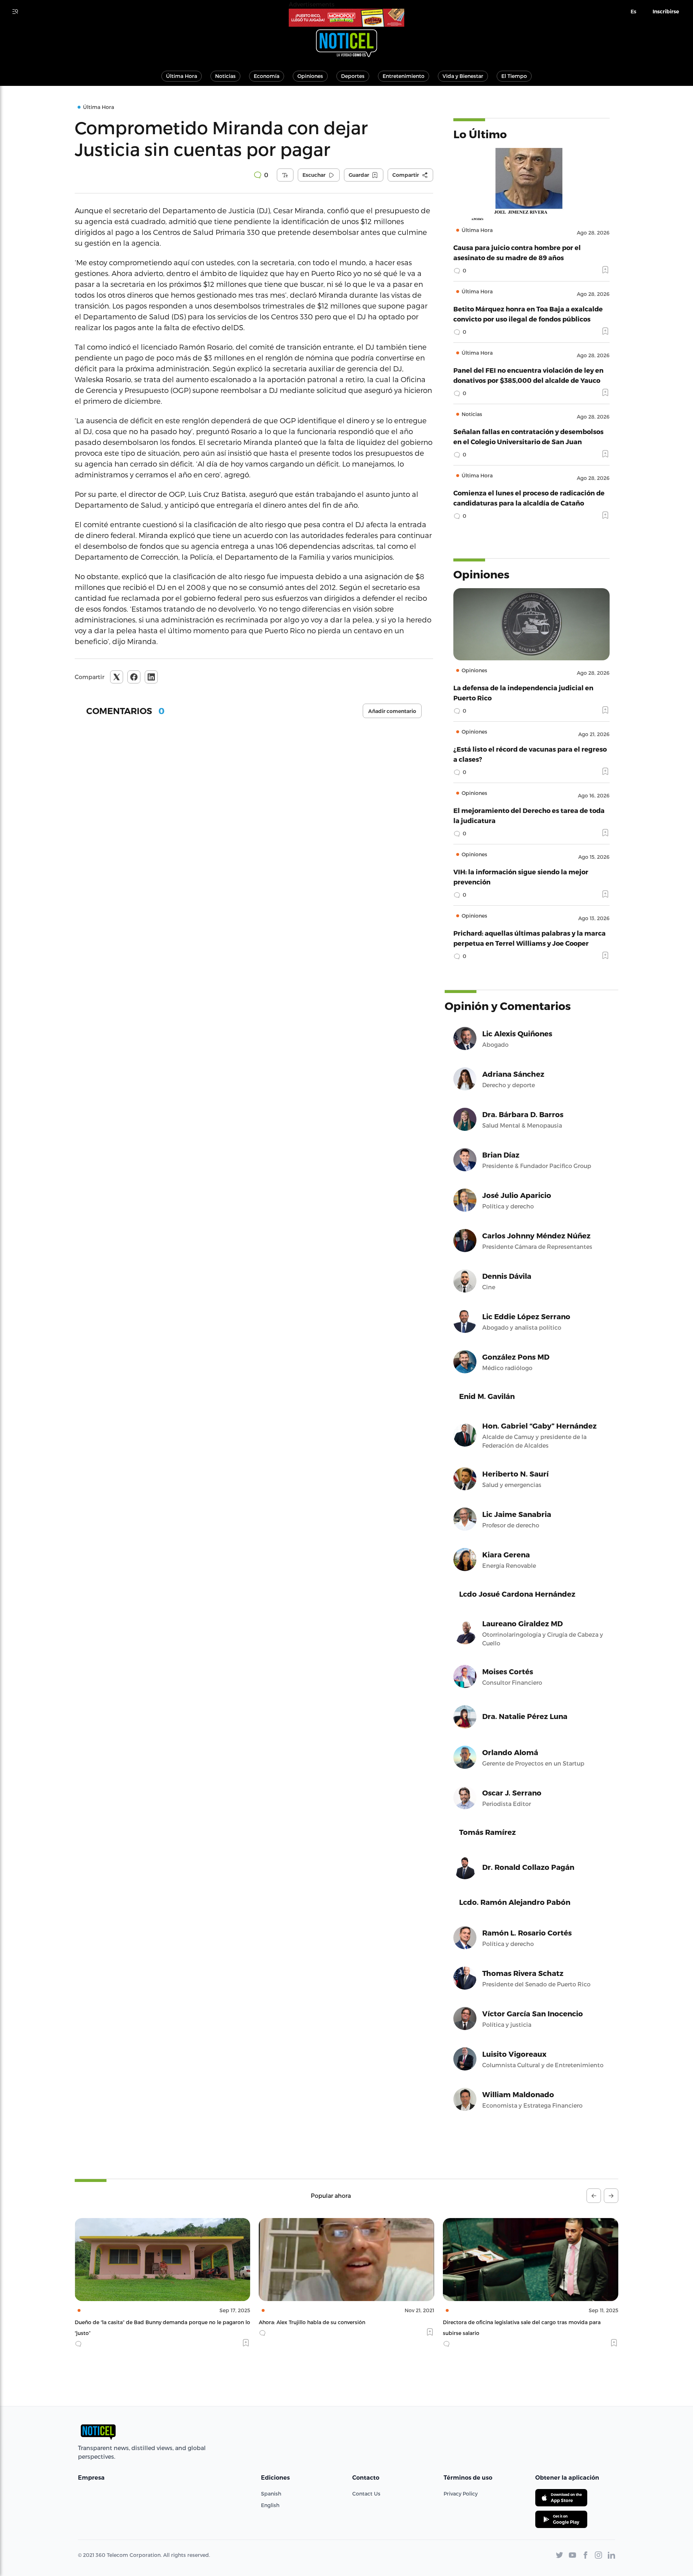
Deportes (353, 76)
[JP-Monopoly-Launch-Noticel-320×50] (346, 18)
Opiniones (310, 76)
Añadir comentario (392, 711)
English (270, 2505)
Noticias (225, 76)
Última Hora (182, 76)
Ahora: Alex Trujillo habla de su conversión (128, 2322)
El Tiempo (514, 76)
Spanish (271, 2494)
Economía (267, 76)
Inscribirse (666, 12)
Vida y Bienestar (463, 76)
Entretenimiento (404, 76)
